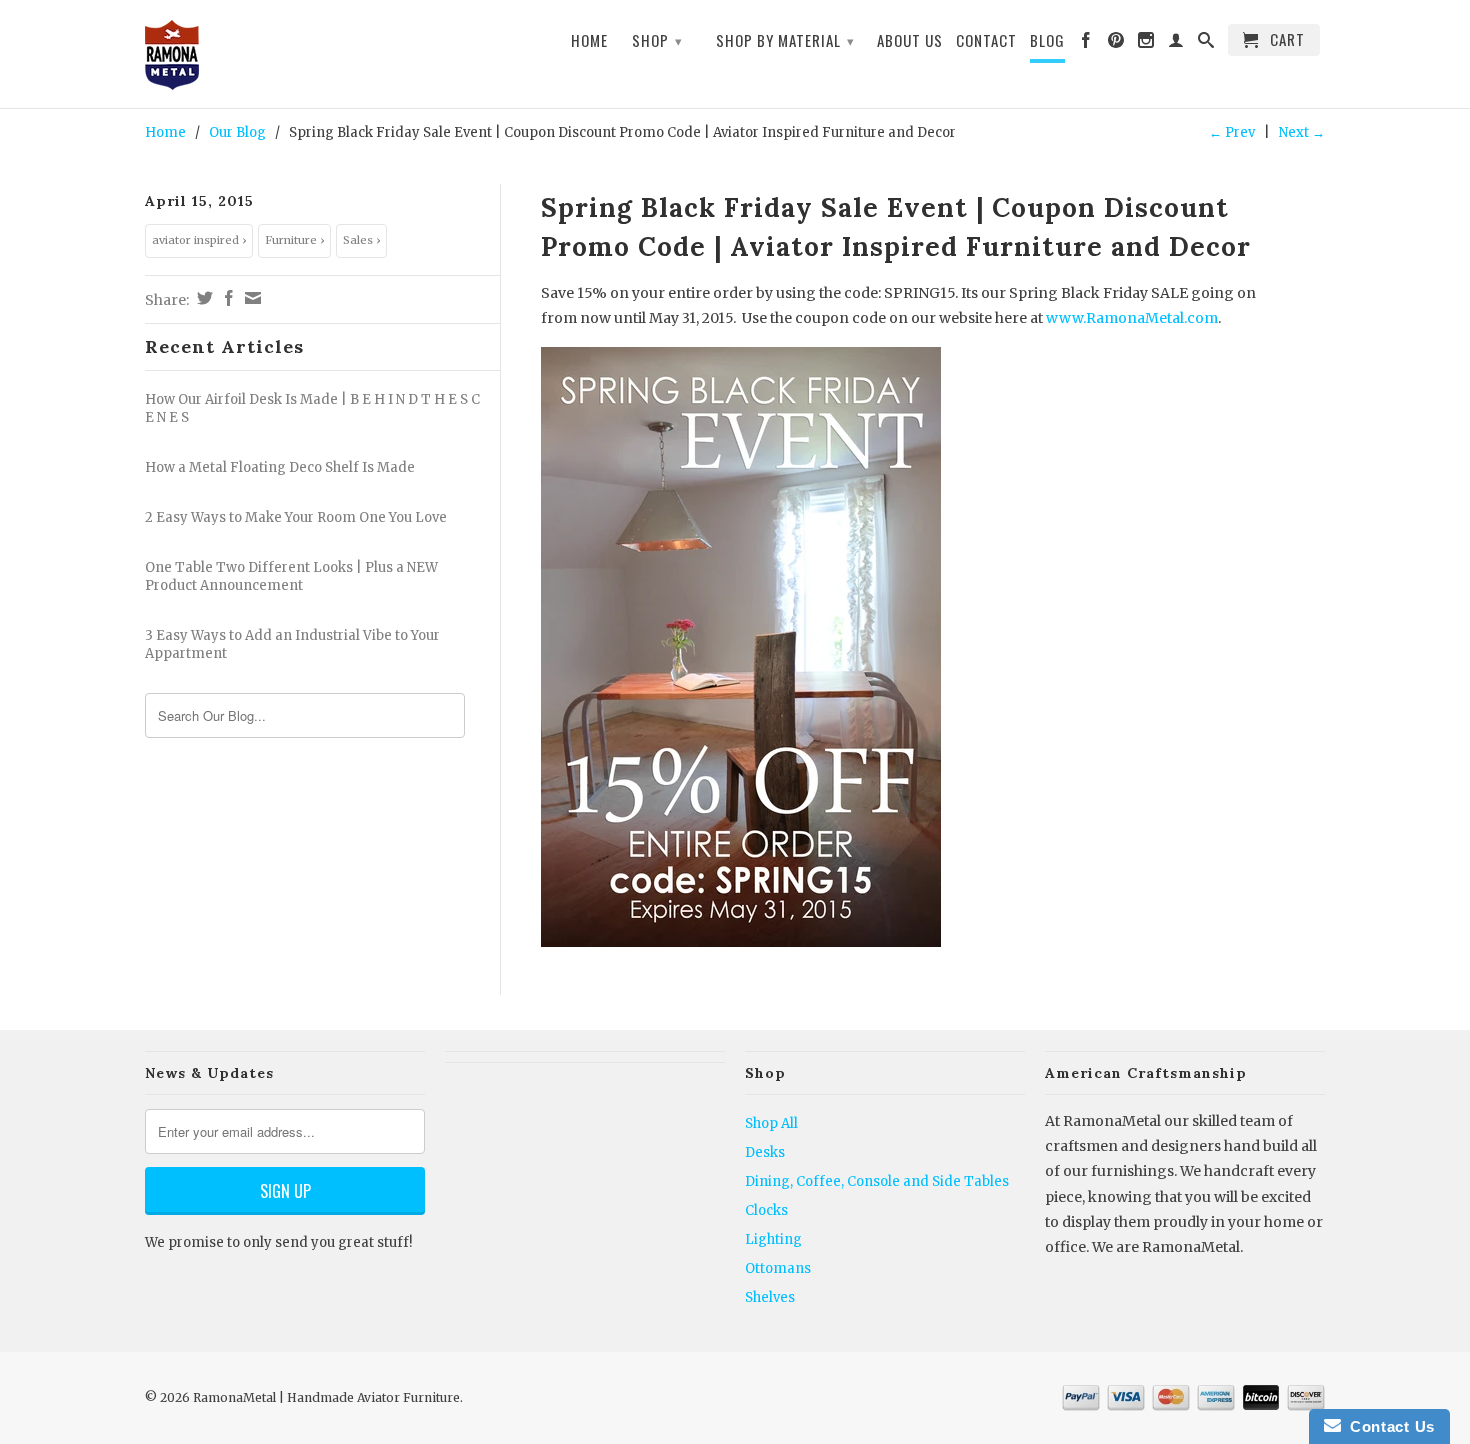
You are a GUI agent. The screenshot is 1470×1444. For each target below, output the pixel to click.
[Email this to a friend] (250, 298)
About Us (910, 41)
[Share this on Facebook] (226, 298)
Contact (986, 41)
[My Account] (1176, 45)
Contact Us (1388, 1426)
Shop (657, 40)
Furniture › (294, 240)
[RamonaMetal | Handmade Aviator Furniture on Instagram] (1146, 45)
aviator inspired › (199, 240)
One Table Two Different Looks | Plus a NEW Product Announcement (291, 576)
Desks (765, 1152)
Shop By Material (785, 40)
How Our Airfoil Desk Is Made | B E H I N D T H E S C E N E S (312, 408)
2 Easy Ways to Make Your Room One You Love (296, 517)
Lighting (773, 1239)
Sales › (361, 240)
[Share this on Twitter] (202, 298)
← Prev (1232, 132)
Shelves (770, 1297)
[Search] (1206, 45)
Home (589, 41)
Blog (1047, 41)
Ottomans (778, 1268)
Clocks (766, 1210)
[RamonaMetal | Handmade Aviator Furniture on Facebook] (1086, 45)
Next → (1302, 132)
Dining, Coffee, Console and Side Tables (877, 1181)
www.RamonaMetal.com (1132, 318)
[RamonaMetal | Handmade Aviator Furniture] (285, 56)
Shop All (771, 1123)
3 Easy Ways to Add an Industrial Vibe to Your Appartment (292, 644)
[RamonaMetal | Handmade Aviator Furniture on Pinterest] (1116, 45)
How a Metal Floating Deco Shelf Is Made (280, 467)
